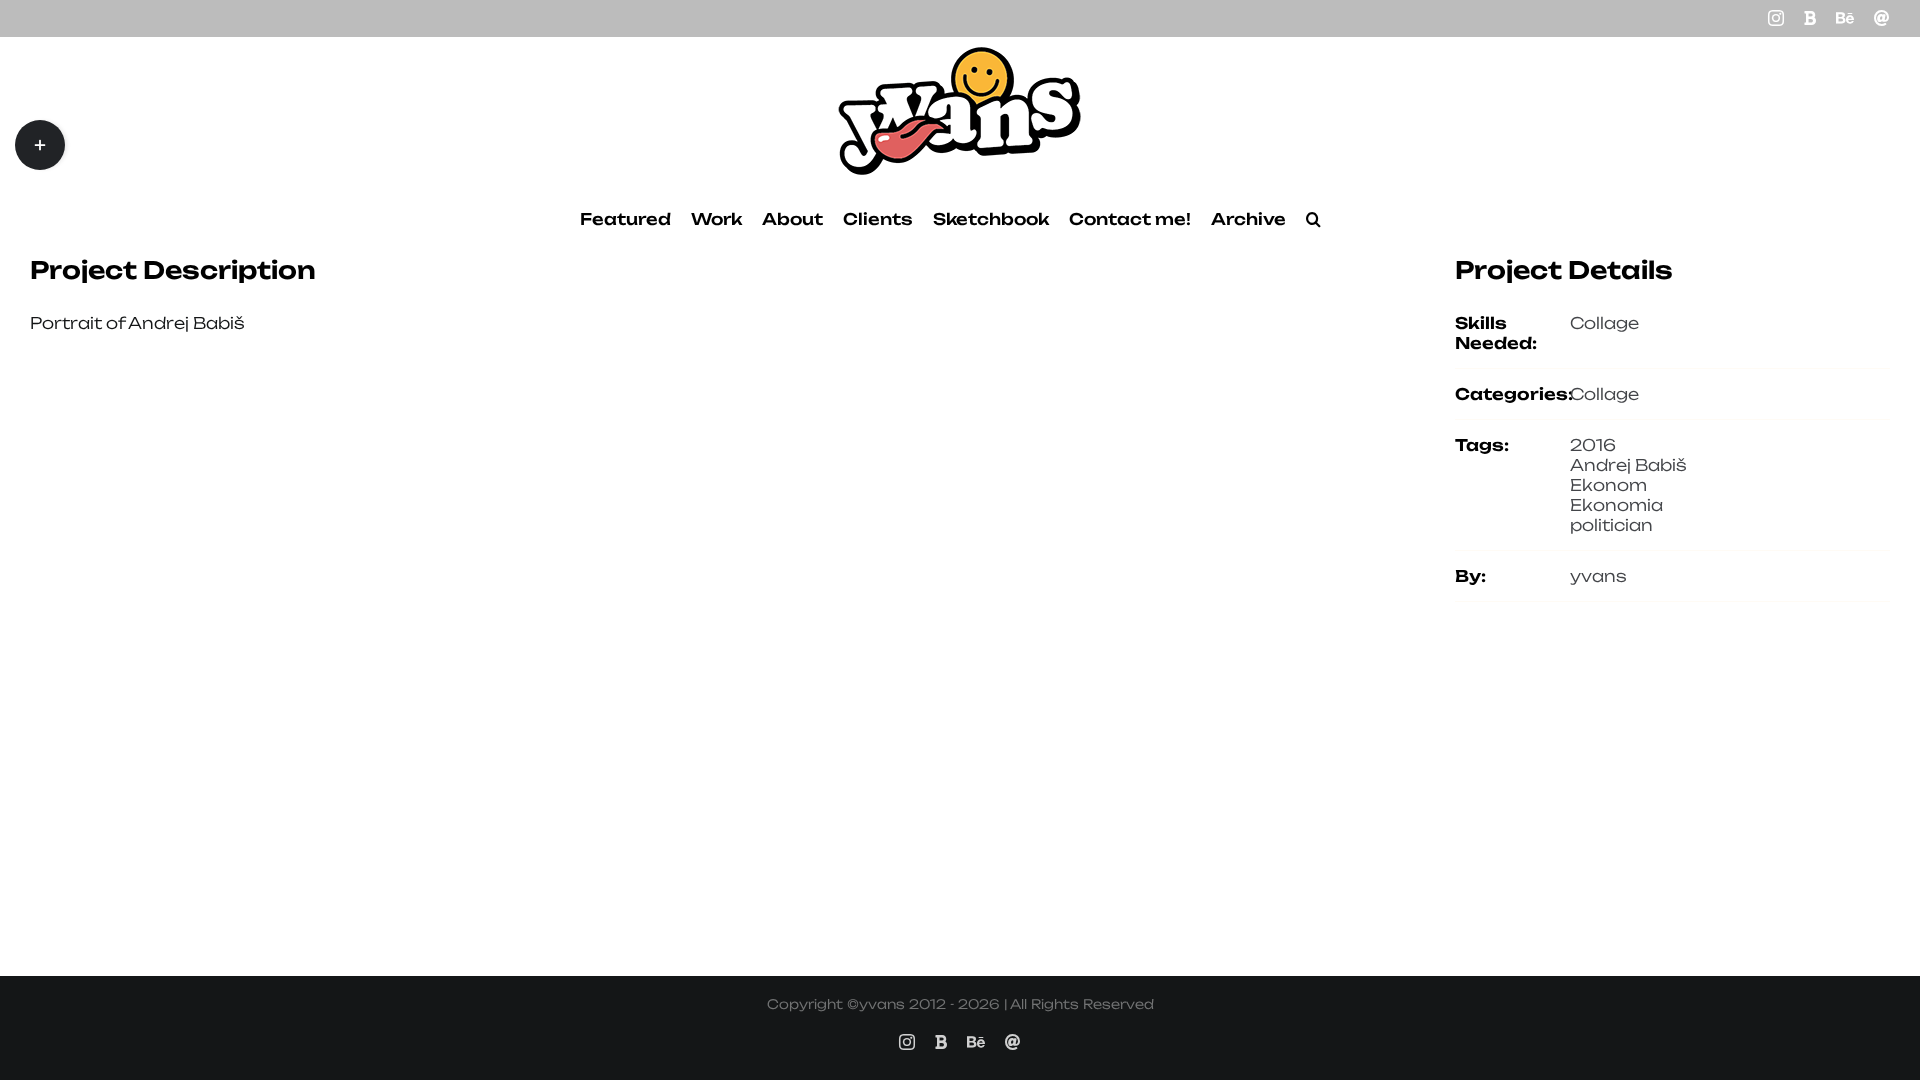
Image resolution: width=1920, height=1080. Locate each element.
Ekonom (1608, 485)
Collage (1604, 323)
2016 (1593, 445)
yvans (1598, 576)
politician (1611, 525)
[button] (1313, 219)
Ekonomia (1616, 505)
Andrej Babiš (1628, 465)
